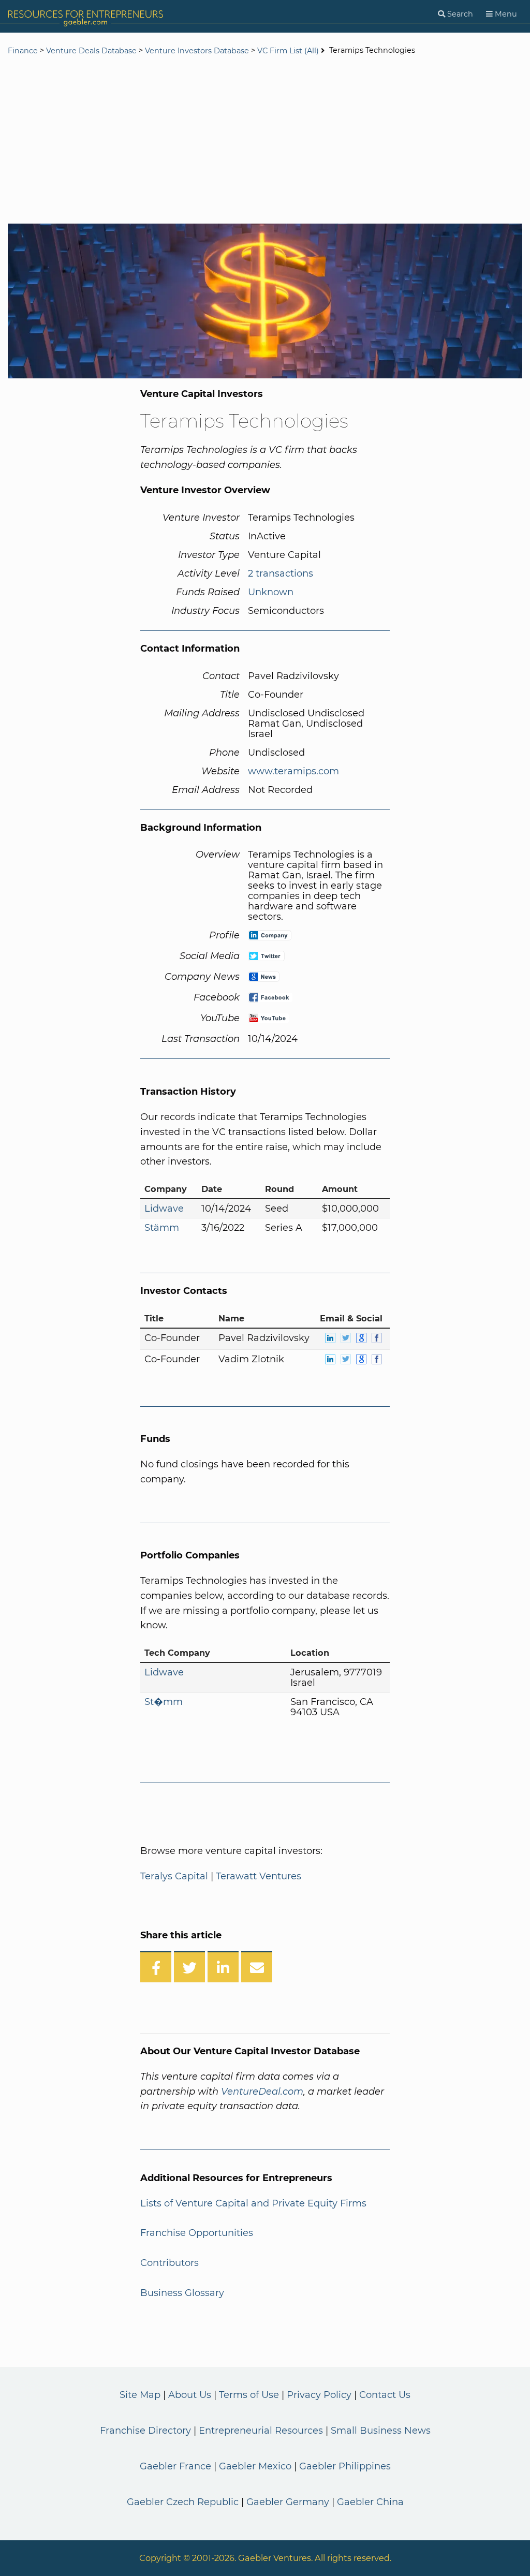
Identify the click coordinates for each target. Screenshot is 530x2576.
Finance (23, 51)
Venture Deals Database (91, 51)
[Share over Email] (257, 1967)
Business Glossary (182, 2293)
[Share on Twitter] (189, 1967)
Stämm (162, 1228)
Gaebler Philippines (345, 2466)
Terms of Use (249, 2395)
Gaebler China (370, 2502)
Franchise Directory (145, 2431)
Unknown (271, 592)
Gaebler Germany (288, 2502)
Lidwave (164, 1209)
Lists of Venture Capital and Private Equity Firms (253, 2203)
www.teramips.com (293, 771)
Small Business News (381, 2431)
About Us (190, 2395)
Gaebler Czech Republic (183, 2502)
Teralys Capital (174, 1876)
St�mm (164, 1702)
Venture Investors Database (197, 51)
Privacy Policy (319, 2395)
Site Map (140, 2395)
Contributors (170, 2263)
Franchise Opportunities (197, 2233)
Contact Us (385, 2395)
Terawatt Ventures (259, 1876)
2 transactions (281, 573)
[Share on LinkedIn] (223, 1967)
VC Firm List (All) (289, 51)
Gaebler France (175, 2466)
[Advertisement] (265, 141)
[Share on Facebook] (156, 1967)
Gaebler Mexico (255, 2466)
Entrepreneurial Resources (261, 2431)
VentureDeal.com (262, 2092)
